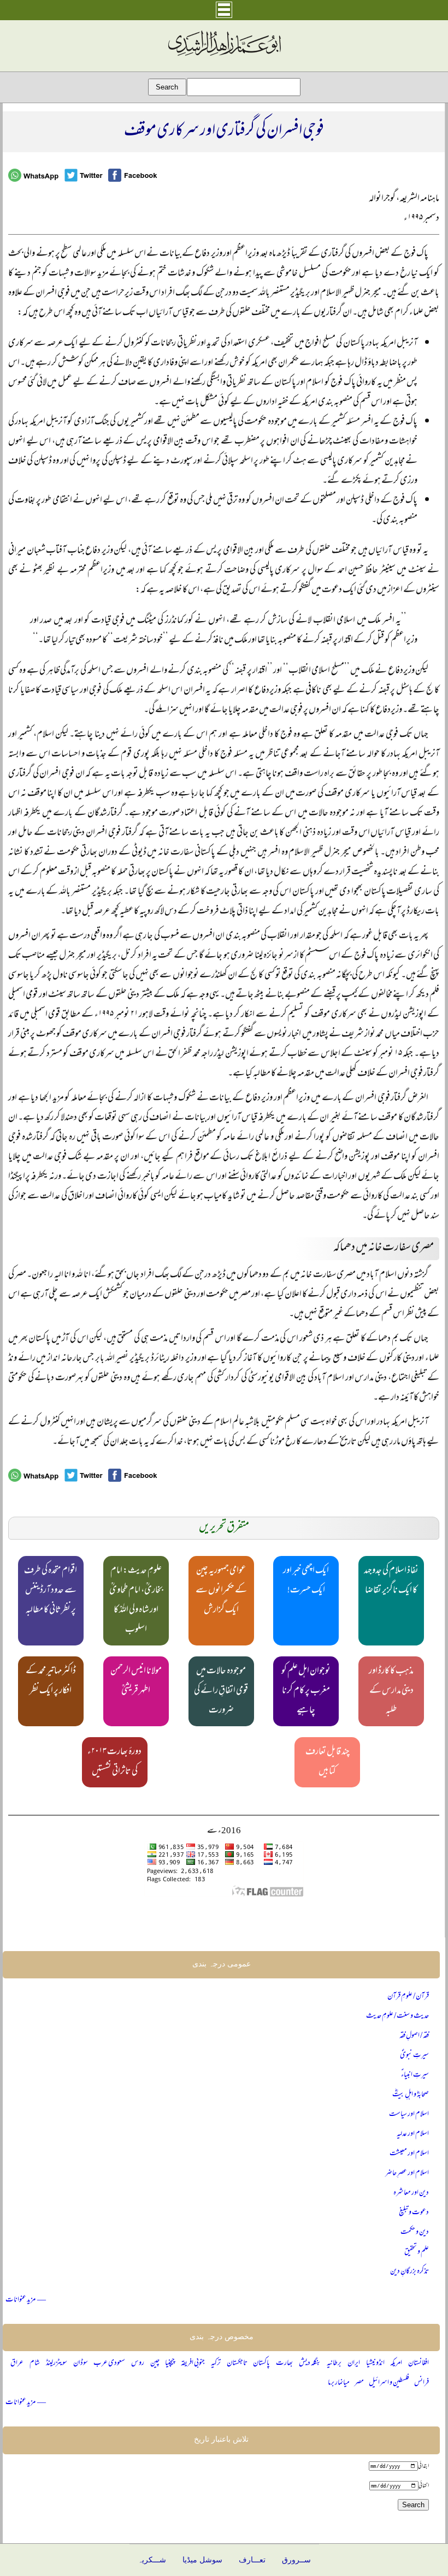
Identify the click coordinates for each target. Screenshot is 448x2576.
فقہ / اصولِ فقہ (414, 2036)
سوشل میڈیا (202, 2560)
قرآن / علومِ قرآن (408, 1997)
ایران (354, 2363)
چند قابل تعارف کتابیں (328, 1762)
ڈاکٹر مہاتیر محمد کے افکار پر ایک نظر (51, 1681)
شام (35, 2363)
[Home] (224, 56)
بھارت (284, 2363)
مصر (359, 2383)
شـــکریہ (152, 2560)
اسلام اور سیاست (409, 2115)
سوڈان (81, 2363)
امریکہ (396, 2363)
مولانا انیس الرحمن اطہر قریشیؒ (136, 1681)
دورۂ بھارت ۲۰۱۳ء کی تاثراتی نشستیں (114, 1762)
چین (155, 2363)
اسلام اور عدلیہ (413, 2134)
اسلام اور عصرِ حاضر (407, 2173)
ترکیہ (216, 2363)
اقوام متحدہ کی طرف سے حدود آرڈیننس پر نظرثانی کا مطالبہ (51, 1591)
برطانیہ (334, 2363)
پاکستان (261, 2363)
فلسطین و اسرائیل (389, 2383)
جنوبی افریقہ (193, 2363)
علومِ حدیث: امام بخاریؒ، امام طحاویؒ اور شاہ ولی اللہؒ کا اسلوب (136, 1601)
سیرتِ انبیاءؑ (415, 2075)
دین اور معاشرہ (411, 2193)
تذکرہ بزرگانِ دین (409, 2272)
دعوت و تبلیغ (414, 2213)
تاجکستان (237, 2363)
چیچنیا (170, 2363)
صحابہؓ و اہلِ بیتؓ (411, 2095)
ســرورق (296, 2560)
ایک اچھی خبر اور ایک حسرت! (306, 1581)
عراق (17, 2363)
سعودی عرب (109, 2363)
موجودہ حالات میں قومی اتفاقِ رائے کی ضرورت (221, 1691)
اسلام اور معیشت (409, 2154)
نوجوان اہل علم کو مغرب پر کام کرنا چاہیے (306, 1691)
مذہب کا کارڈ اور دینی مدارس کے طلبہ (391, 1691)
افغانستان (418, 2363)
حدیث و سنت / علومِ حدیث (397, 2016)
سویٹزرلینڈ (57, 2363)
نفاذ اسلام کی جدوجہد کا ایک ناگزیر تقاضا (391, 1581)
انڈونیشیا (375, 2363)
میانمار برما (339, 2383)
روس (138, 2363)
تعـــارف (252, 2560)
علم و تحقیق (417, 2252)
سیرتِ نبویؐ (414, 2056)
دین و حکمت (415, 2232)
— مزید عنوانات (26, 2300)
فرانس (422, 2383)
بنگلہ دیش (310, 2363)
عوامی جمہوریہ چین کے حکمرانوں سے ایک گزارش (221, 1591)
